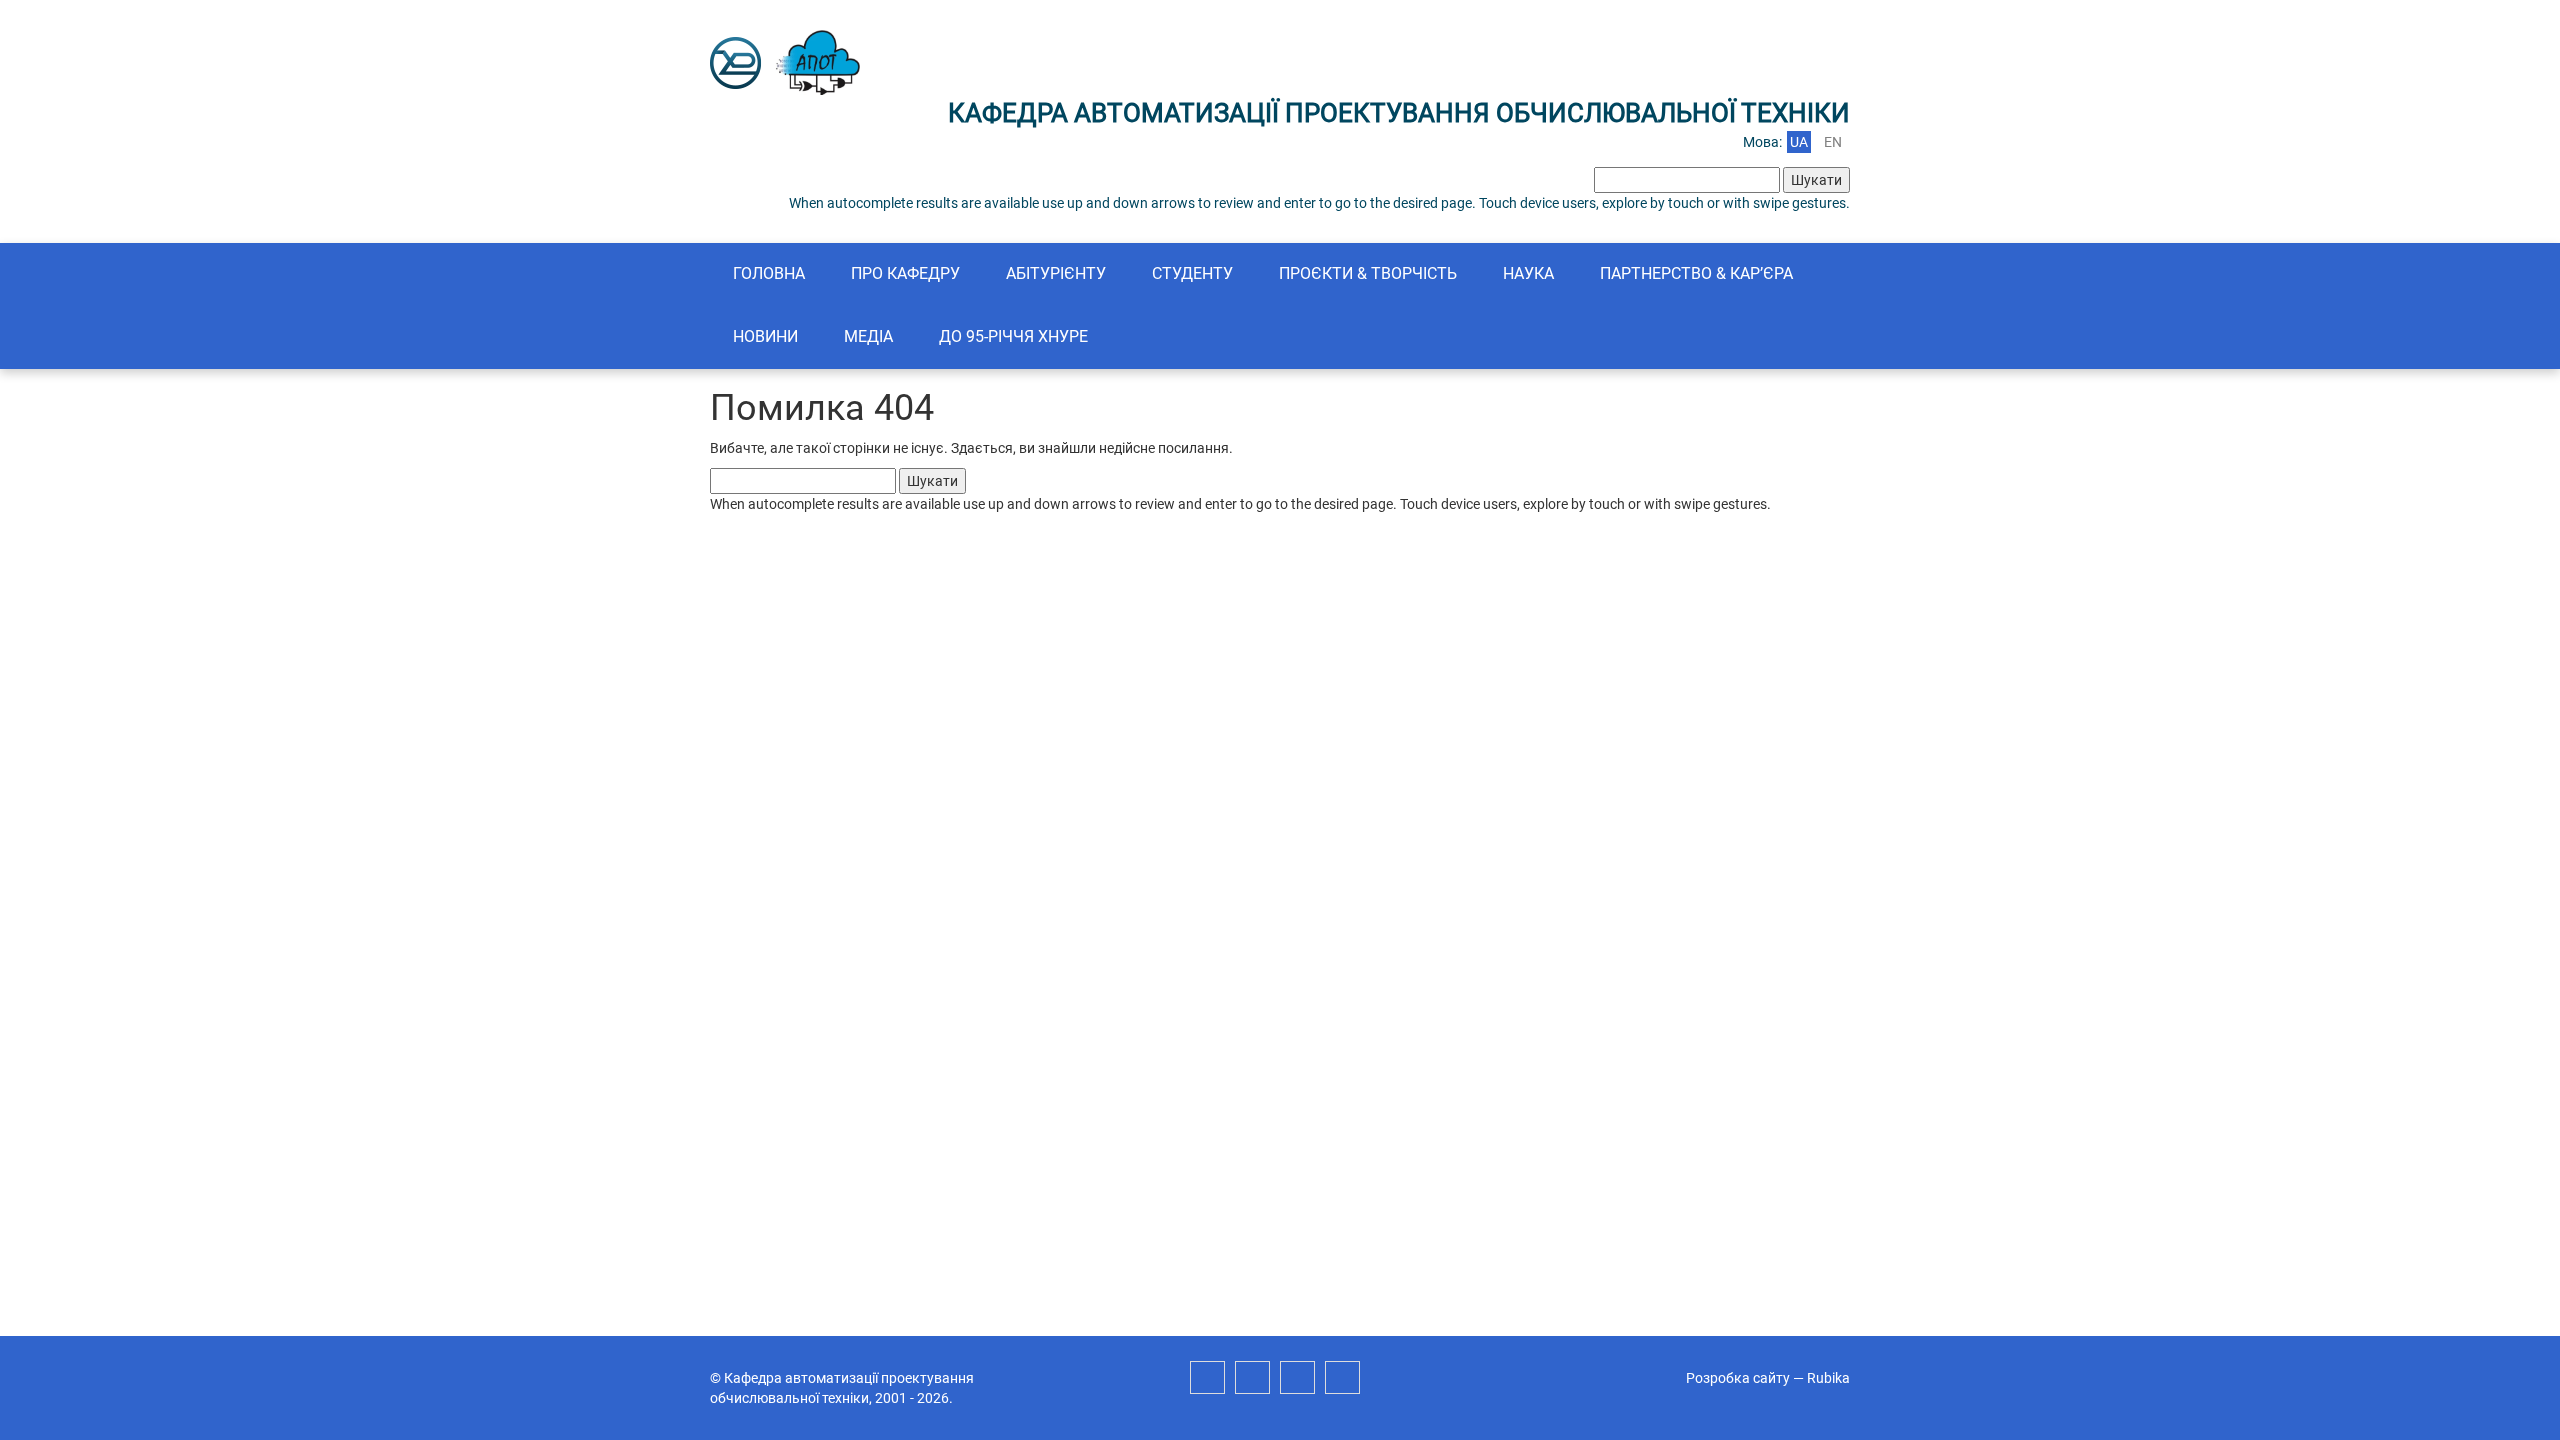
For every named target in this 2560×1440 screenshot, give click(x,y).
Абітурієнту (1056, 273)
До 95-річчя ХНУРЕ (1013, 336)
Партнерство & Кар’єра (1696, 273)
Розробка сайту (1738, 1378)
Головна (769, 273)
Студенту (1192, 273)
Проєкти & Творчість (1368, 273)
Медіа (868, 336)
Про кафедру (905, 273)
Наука (1528, 273)
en (1833, 142)
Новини (765, 336)
